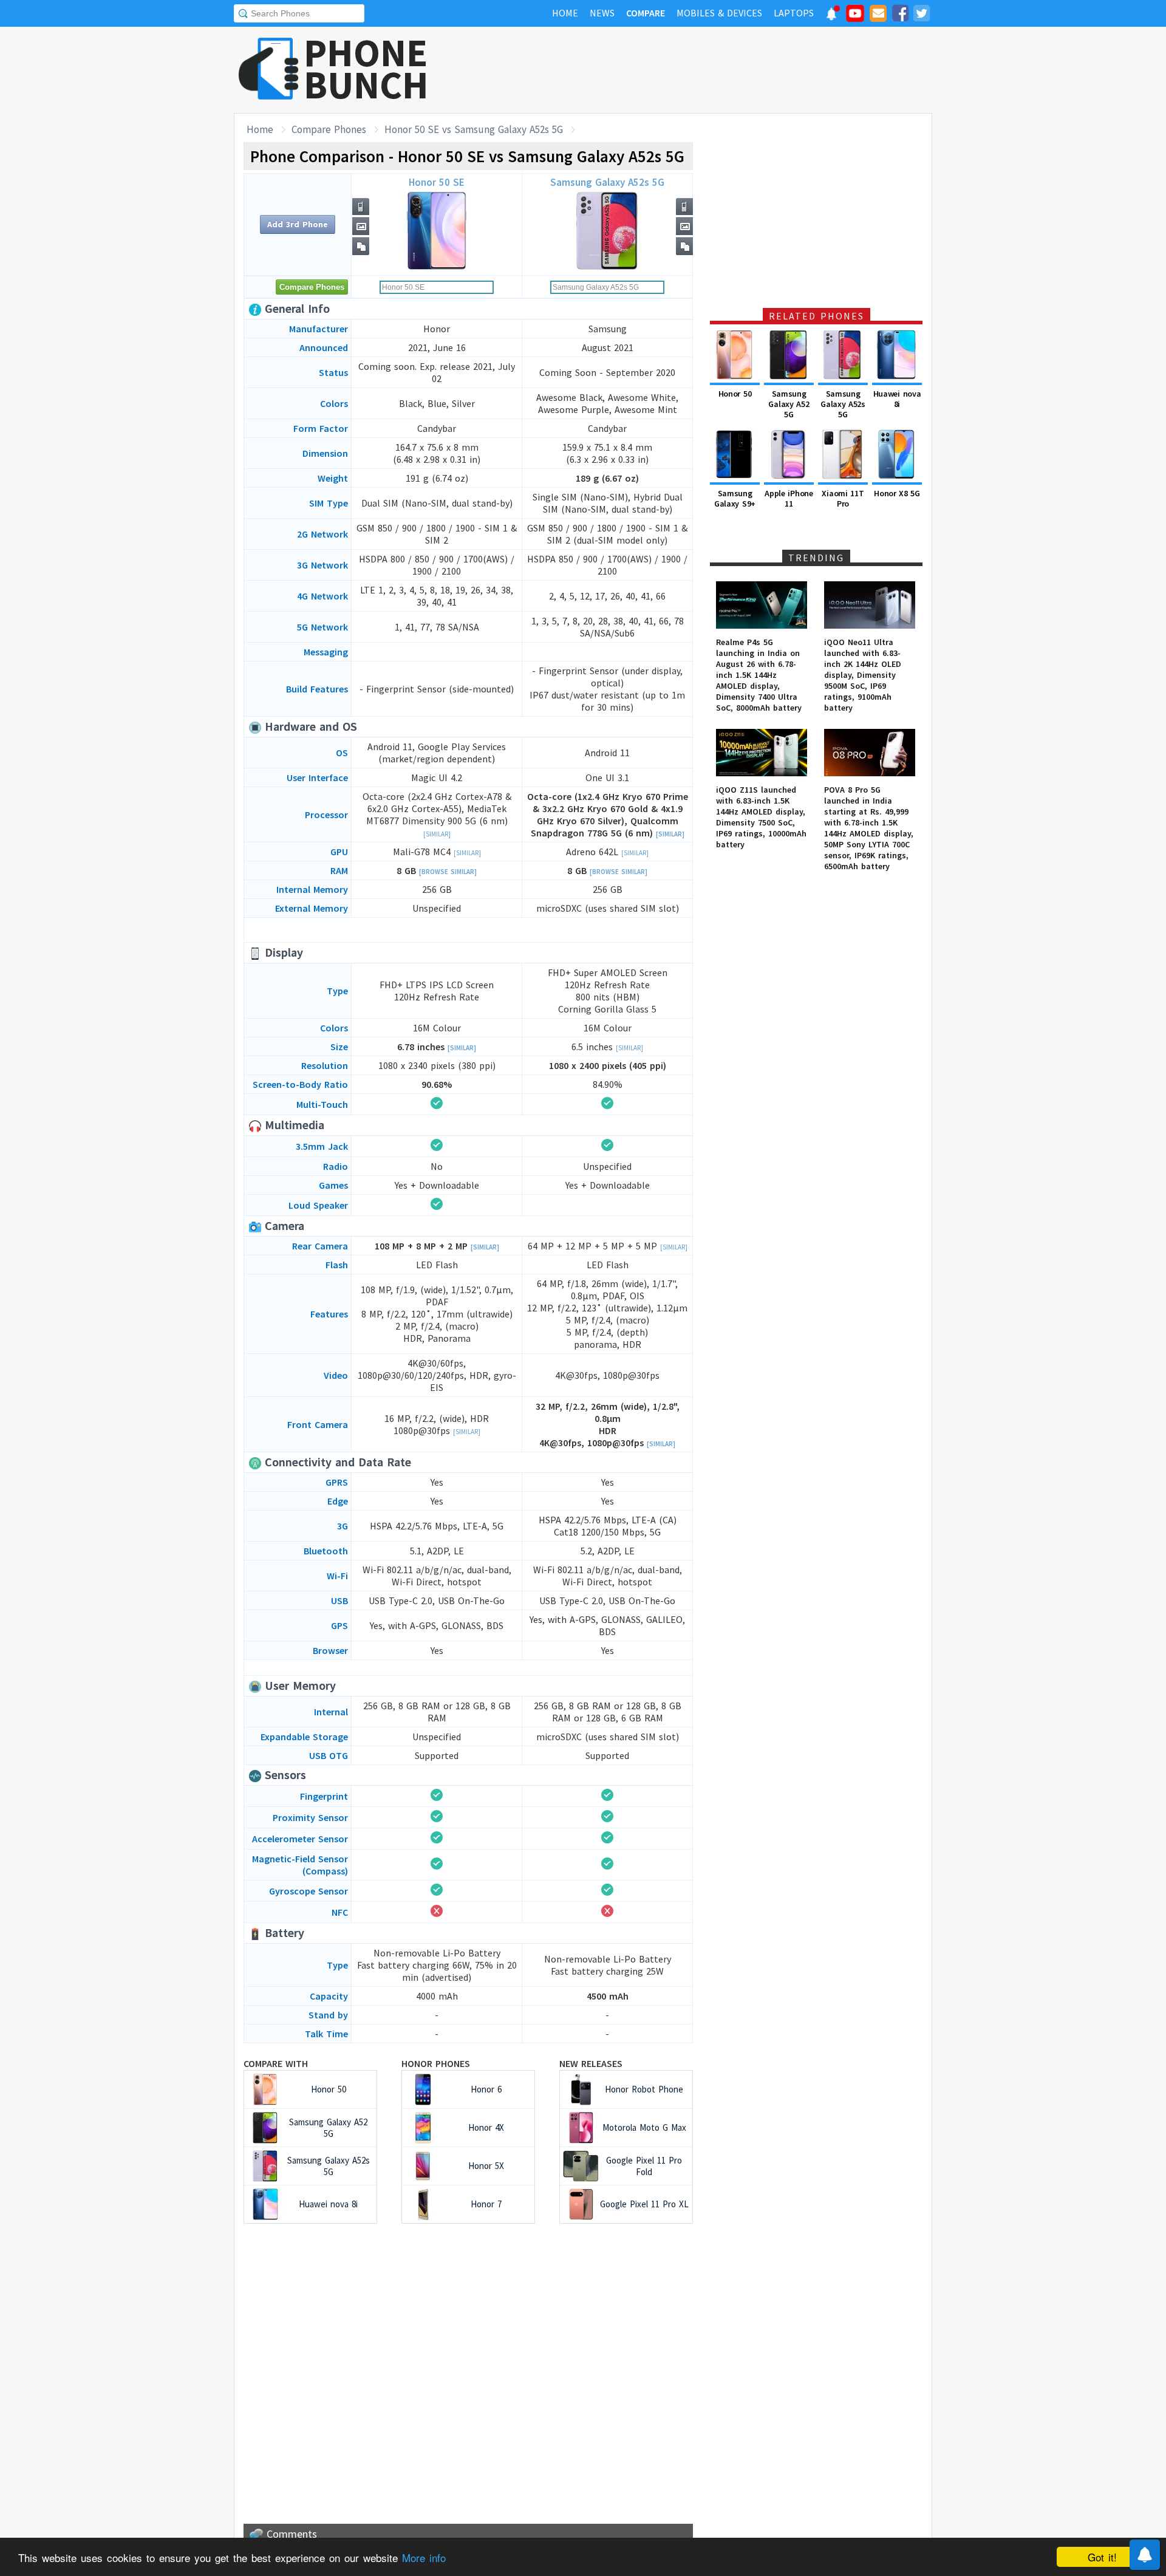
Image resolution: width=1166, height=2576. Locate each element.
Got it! (1102, 2557)
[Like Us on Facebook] (900, 15)
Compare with (276, 2063)
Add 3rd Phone (298, 224)
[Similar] (437, 834)
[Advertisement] (711, 70)
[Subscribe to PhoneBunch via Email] (878, 15)
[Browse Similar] (448, 872)
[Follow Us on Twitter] (921, 15)
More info (424, 2557)
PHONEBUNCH (366, 69)
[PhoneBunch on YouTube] (855, 17)
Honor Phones (436, 2063)
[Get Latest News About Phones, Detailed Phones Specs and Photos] (269, 70)
